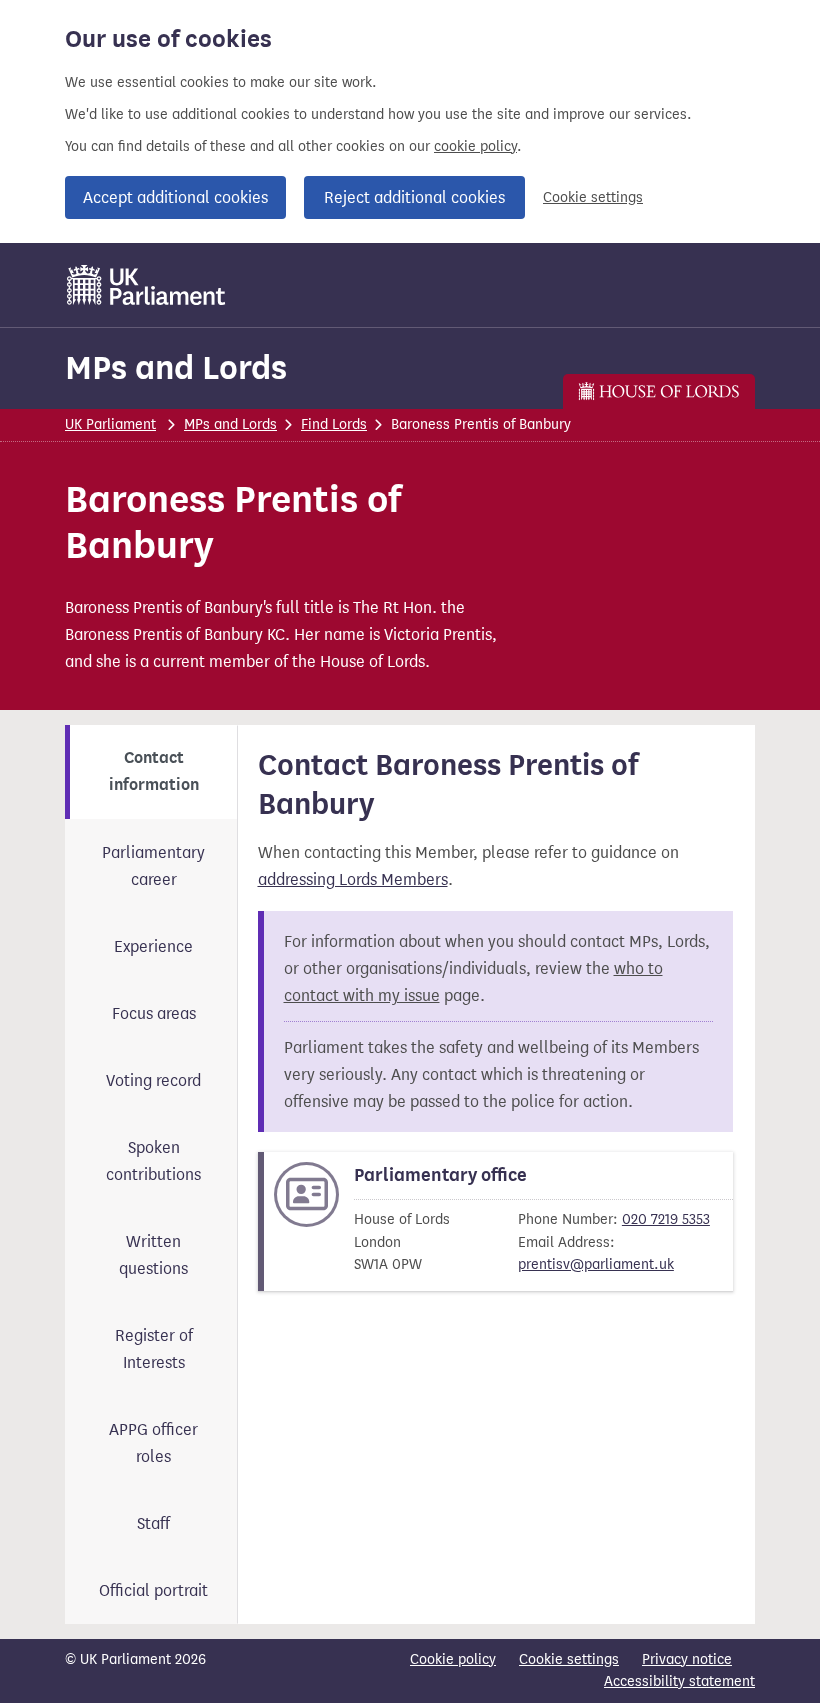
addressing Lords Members (353, 879)
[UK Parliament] (146, 285)
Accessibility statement (679, 1681)
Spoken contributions (153, 1161)
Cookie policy (453, 1659)
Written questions (153, 1255)
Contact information (154, 771)
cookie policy (475, 146)
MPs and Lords (176, 367)
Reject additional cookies (414, 197)
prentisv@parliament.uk (596, 1264)
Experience (153, 946)
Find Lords (334, 424)
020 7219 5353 (666, 1219)
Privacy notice (687, 1659)
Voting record (153, 1080)
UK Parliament (110, 424)
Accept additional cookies (175, 197)
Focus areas (154, 1013)
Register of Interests (154, 1349)
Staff (153, 1523)
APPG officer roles (153, 1443)
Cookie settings (593, 197)
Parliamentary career (153, 866)
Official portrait (153, 1590)
